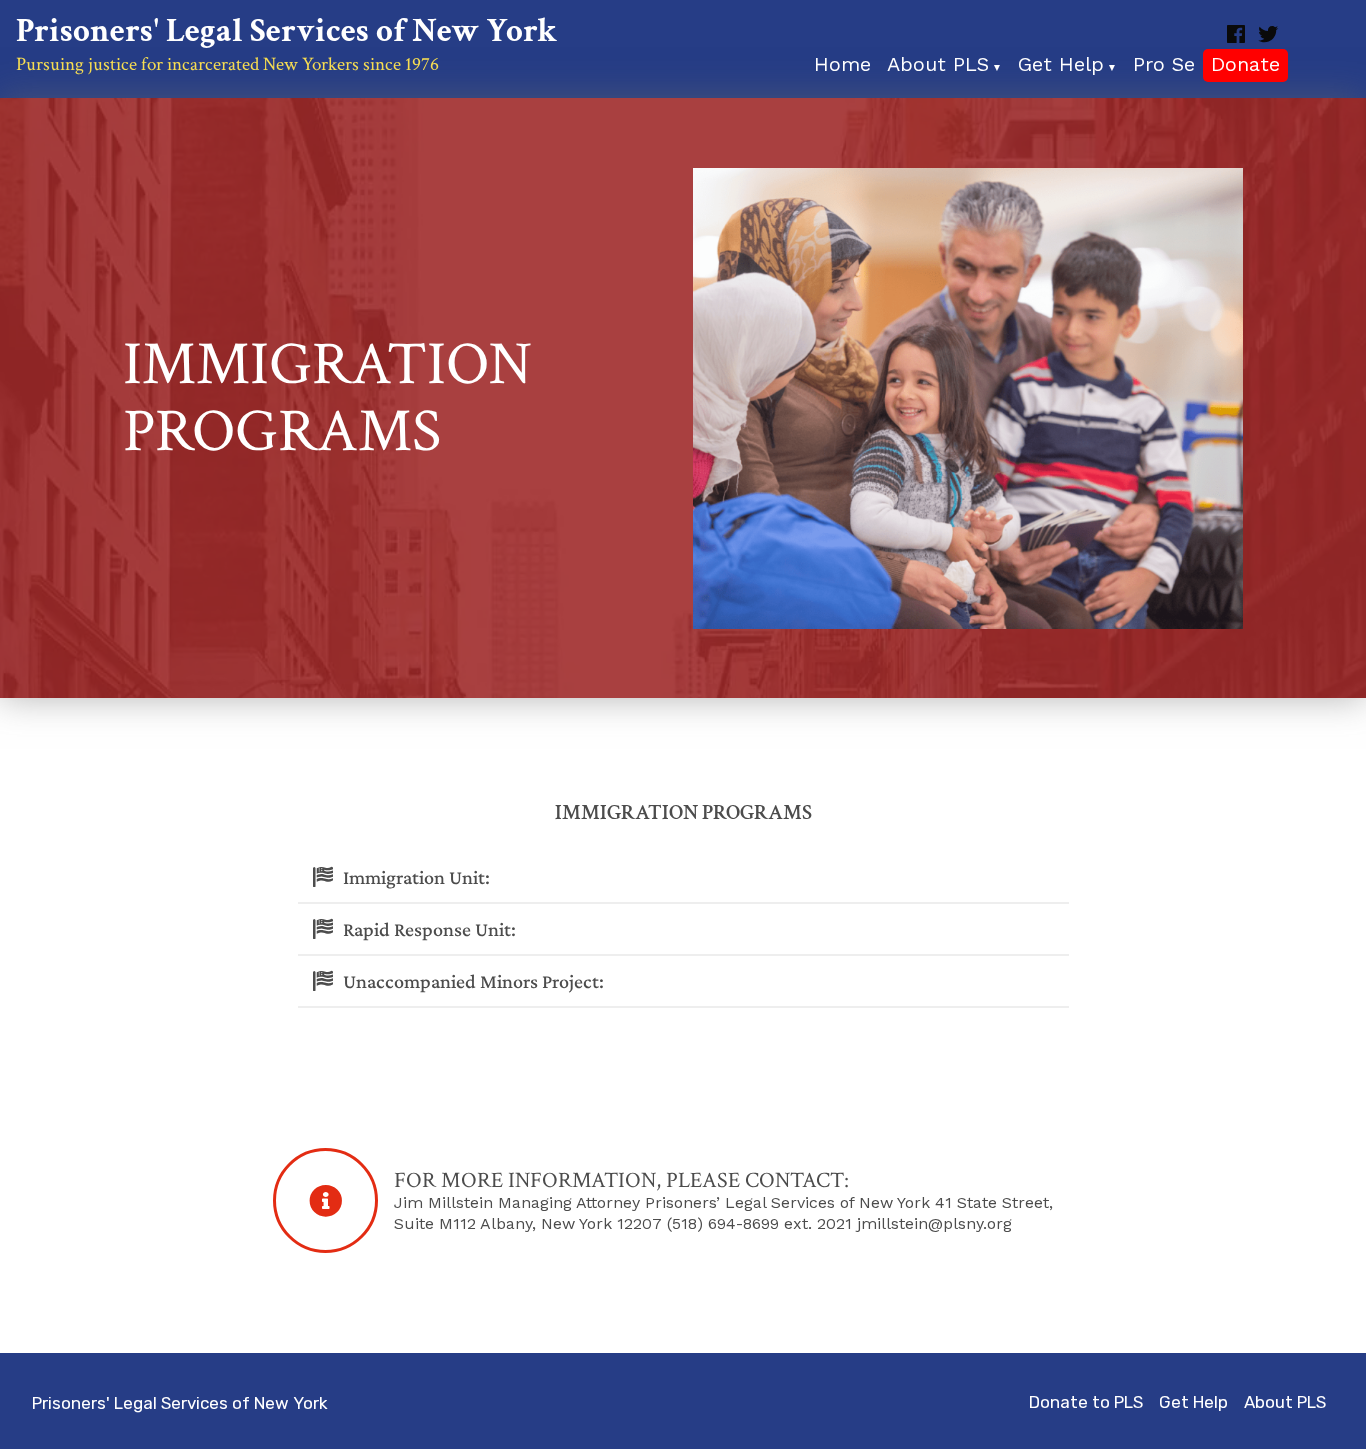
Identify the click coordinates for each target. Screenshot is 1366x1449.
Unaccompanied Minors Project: (473, 981)
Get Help (1193, 1402)
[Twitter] (1266, 34)
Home (842, 66)
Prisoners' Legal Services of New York (286, 31)
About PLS (1285, 1402)
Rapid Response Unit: (429, 929)
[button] (683, 878)
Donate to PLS (1086, 1402)
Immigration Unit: (416, 877)
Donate (1245, 66)
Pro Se (1164, 66)
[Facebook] (1238, 34)
